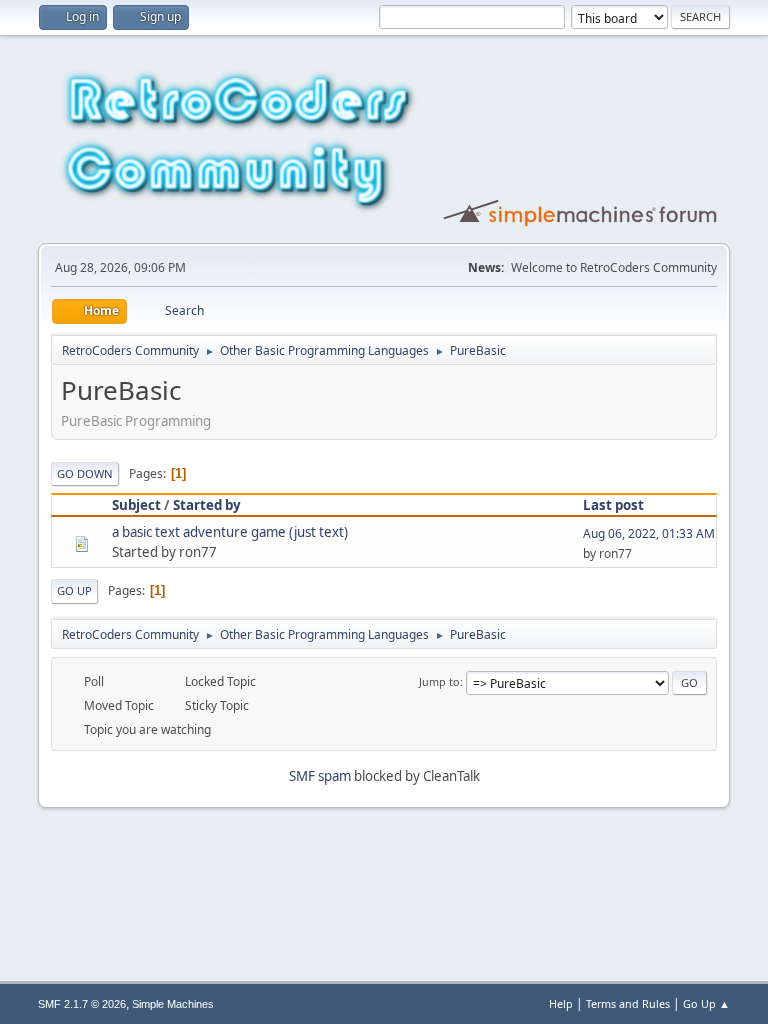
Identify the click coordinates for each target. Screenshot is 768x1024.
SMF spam (320, 776)
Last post (613, 505)
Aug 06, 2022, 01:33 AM (649, 533)
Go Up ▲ (706, 1003)
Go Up (74, 590)
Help (561, 1003)
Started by (207, 505)
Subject (136, 505)
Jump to (439, 681)
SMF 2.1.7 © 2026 (82, 1004)
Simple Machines (173, 1004)
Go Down (85, 473)
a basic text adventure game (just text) (230, 532)
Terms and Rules (628, 1003)
